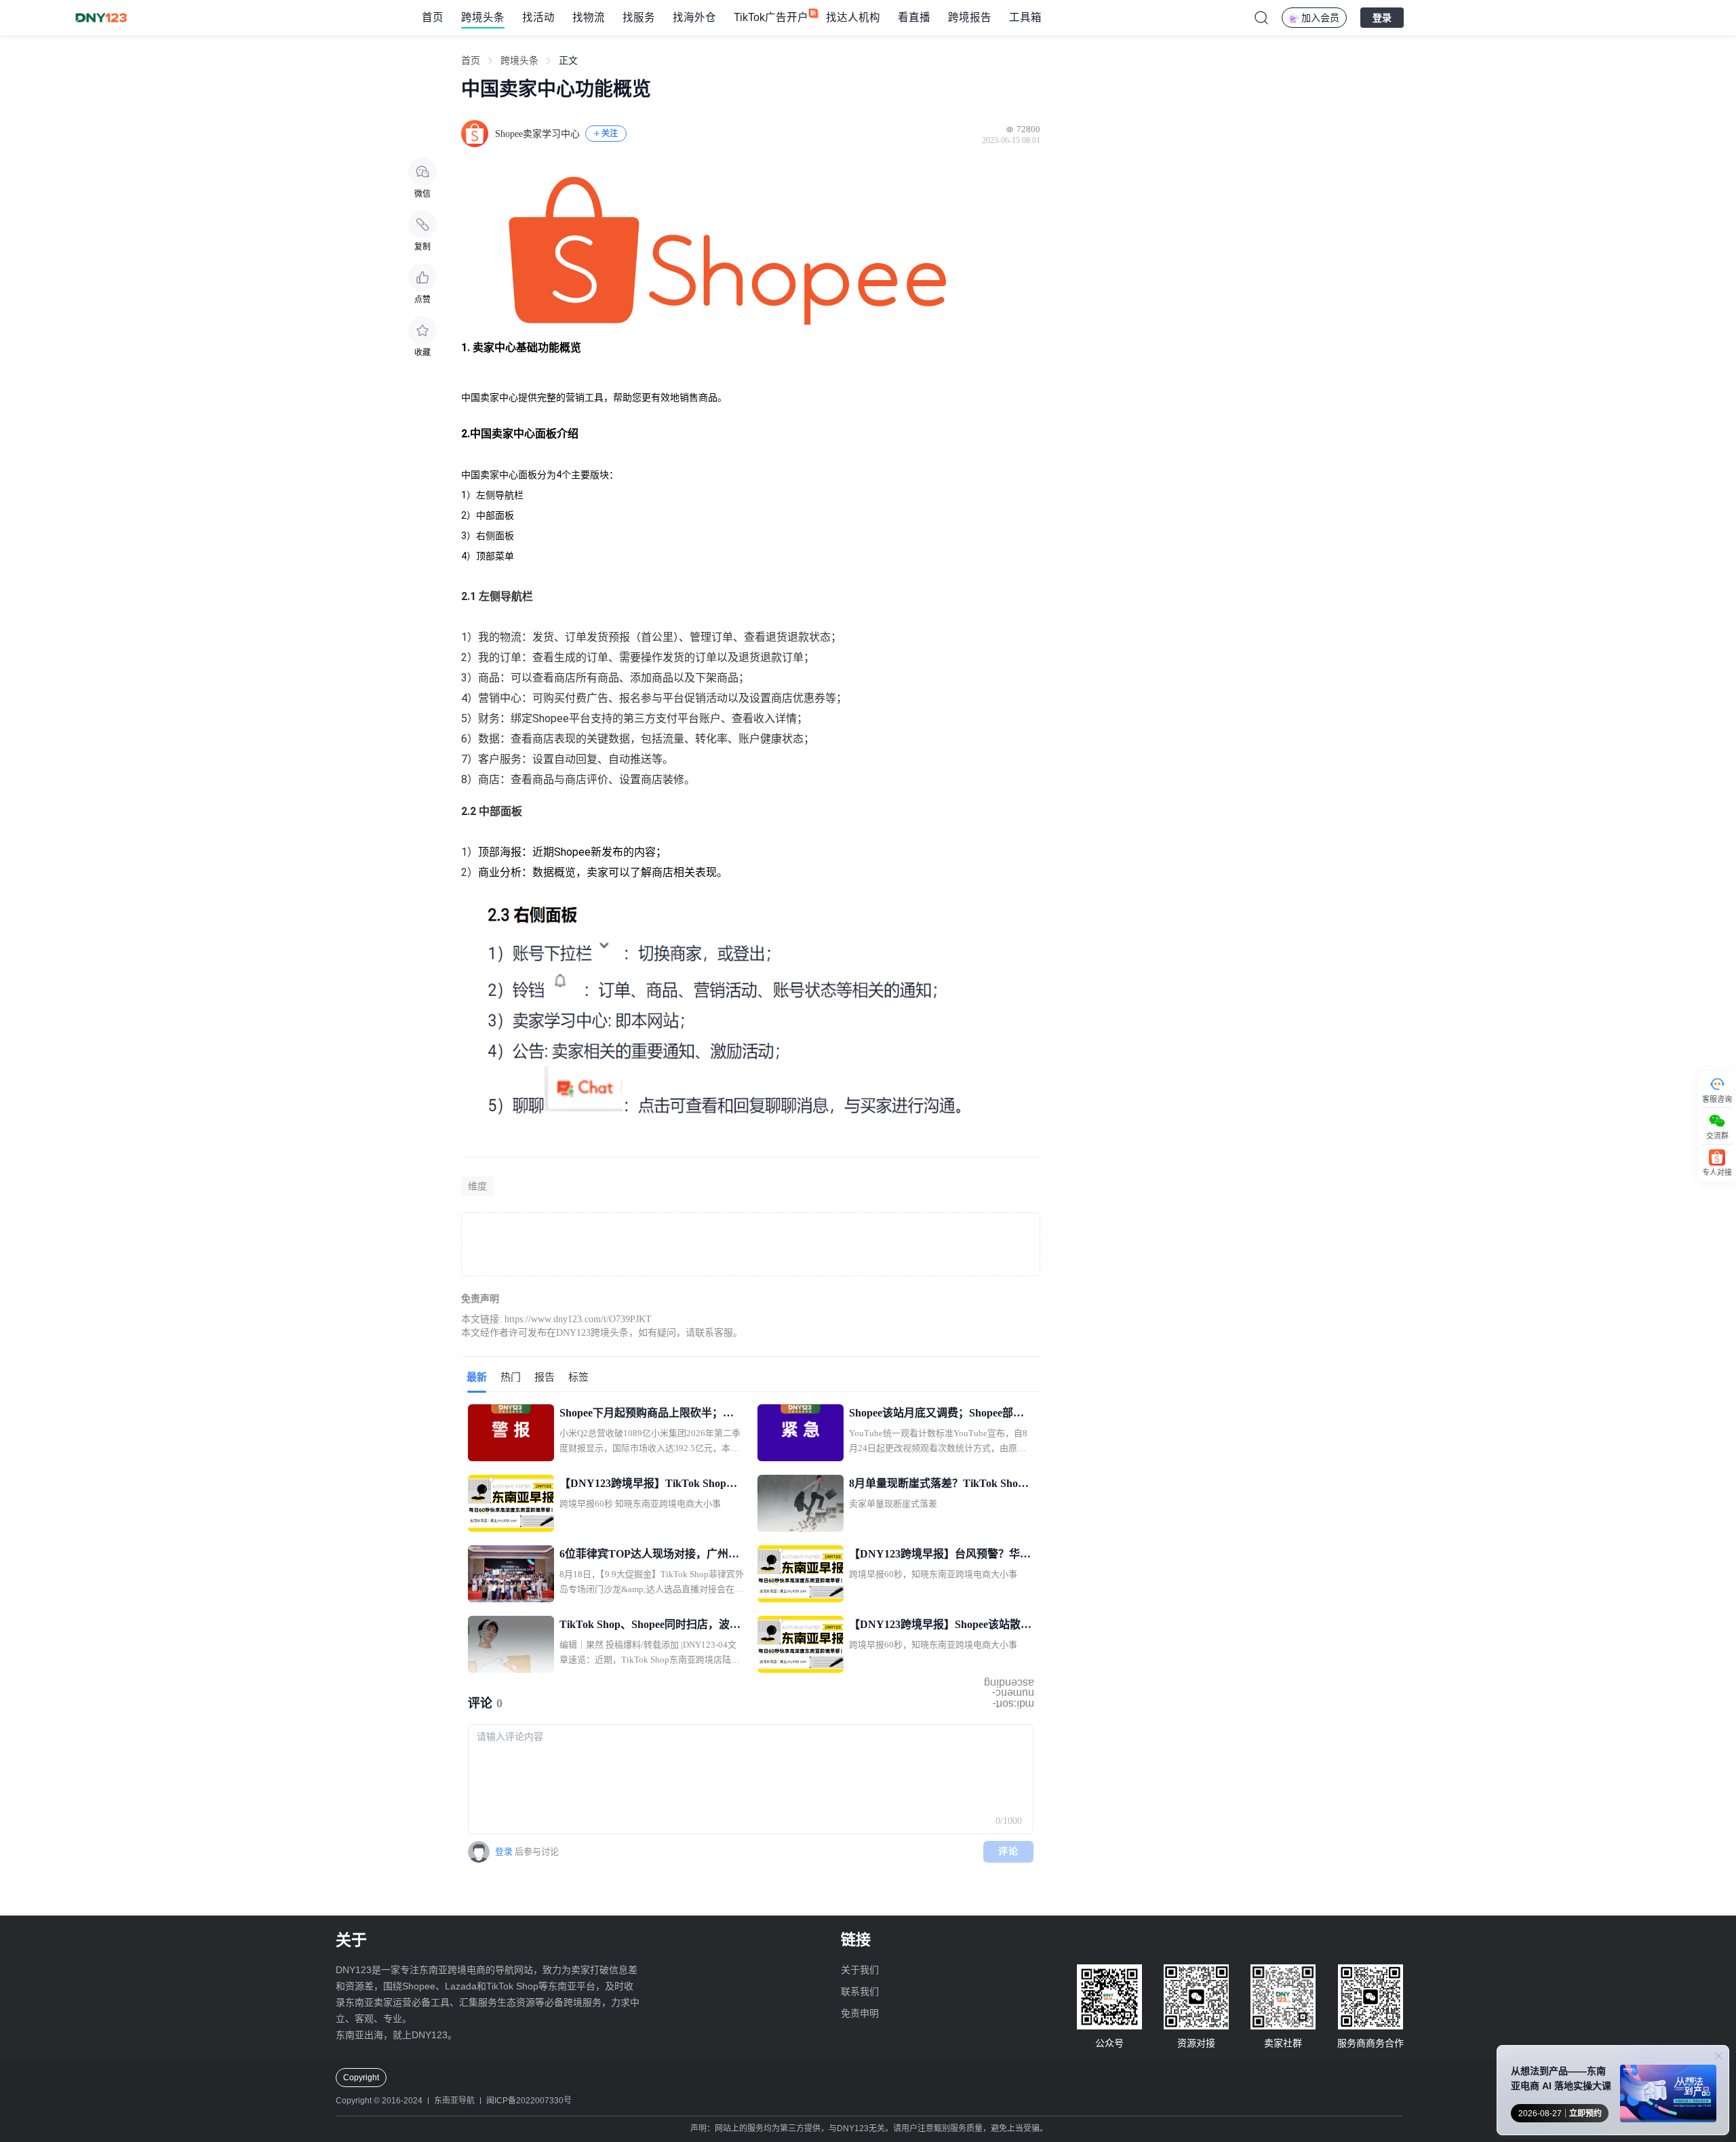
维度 (477, 1186)
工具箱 (1025, 17)
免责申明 (860, 2013)
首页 (433, 17)
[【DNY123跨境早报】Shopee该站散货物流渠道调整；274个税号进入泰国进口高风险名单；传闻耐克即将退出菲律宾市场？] (801, 1644)
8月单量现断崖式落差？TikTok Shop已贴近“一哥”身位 (936, 1485)
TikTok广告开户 (771, 17)
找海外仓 (694, 17)
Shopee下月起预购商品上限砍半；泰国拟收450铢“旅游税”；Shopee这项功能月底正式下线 (649, 1414)
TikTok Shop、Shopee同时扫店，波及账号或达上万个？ (650, 1626)
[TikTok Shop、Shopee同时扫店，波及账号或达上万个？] (511, 1644)
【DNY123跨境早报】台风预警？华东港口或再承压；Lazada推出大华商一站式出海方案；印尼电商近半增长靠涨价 (941, 1555)
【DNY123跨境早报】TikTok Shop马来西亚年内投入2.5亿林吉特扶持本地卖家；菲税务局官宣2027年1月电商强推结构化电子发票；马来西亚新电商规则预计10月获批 (652, 1485)
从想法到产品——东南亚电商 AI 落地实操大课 (1561, 2078)
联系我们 (860, 1991)
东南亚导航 (454, 2101)
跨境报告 (970, 17)
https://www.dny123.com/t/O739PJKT (578, 1319)
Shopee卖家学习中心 (537, 134)
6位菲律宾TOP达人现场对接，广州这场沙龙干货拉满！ (649, 1555)
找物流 (589, 17)
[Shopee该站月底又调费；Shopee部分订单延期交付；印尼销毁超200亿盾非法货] (801, 1433)
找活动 (538, 17)
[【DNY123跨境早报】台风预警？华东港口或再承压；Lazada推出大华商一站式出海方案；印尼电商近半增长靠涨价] (801, 1574)
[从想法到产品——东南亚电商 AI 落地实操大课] (1668, 2096)
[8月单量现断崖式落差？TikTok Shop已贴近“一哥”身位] (801, 1503)
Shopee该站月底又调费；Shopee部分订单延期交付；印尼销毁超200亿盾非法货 (939, 1414)
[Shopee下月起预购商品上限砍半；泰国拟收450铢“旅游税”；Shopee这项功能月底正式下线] (511, 1433)
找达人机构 (853, 17)
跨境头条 (483, 17)
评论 (1009, 1851)
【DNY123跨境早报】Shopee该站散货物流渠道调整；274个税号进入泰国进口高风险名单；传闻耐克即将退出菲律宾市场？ (941, 1626)
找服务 (639, 17)
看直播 (914, 17)
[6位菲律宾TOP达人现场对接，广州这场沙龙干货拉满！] (511, 1574)
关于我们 (860, 1970)
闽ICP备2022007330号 (529, 2101)
